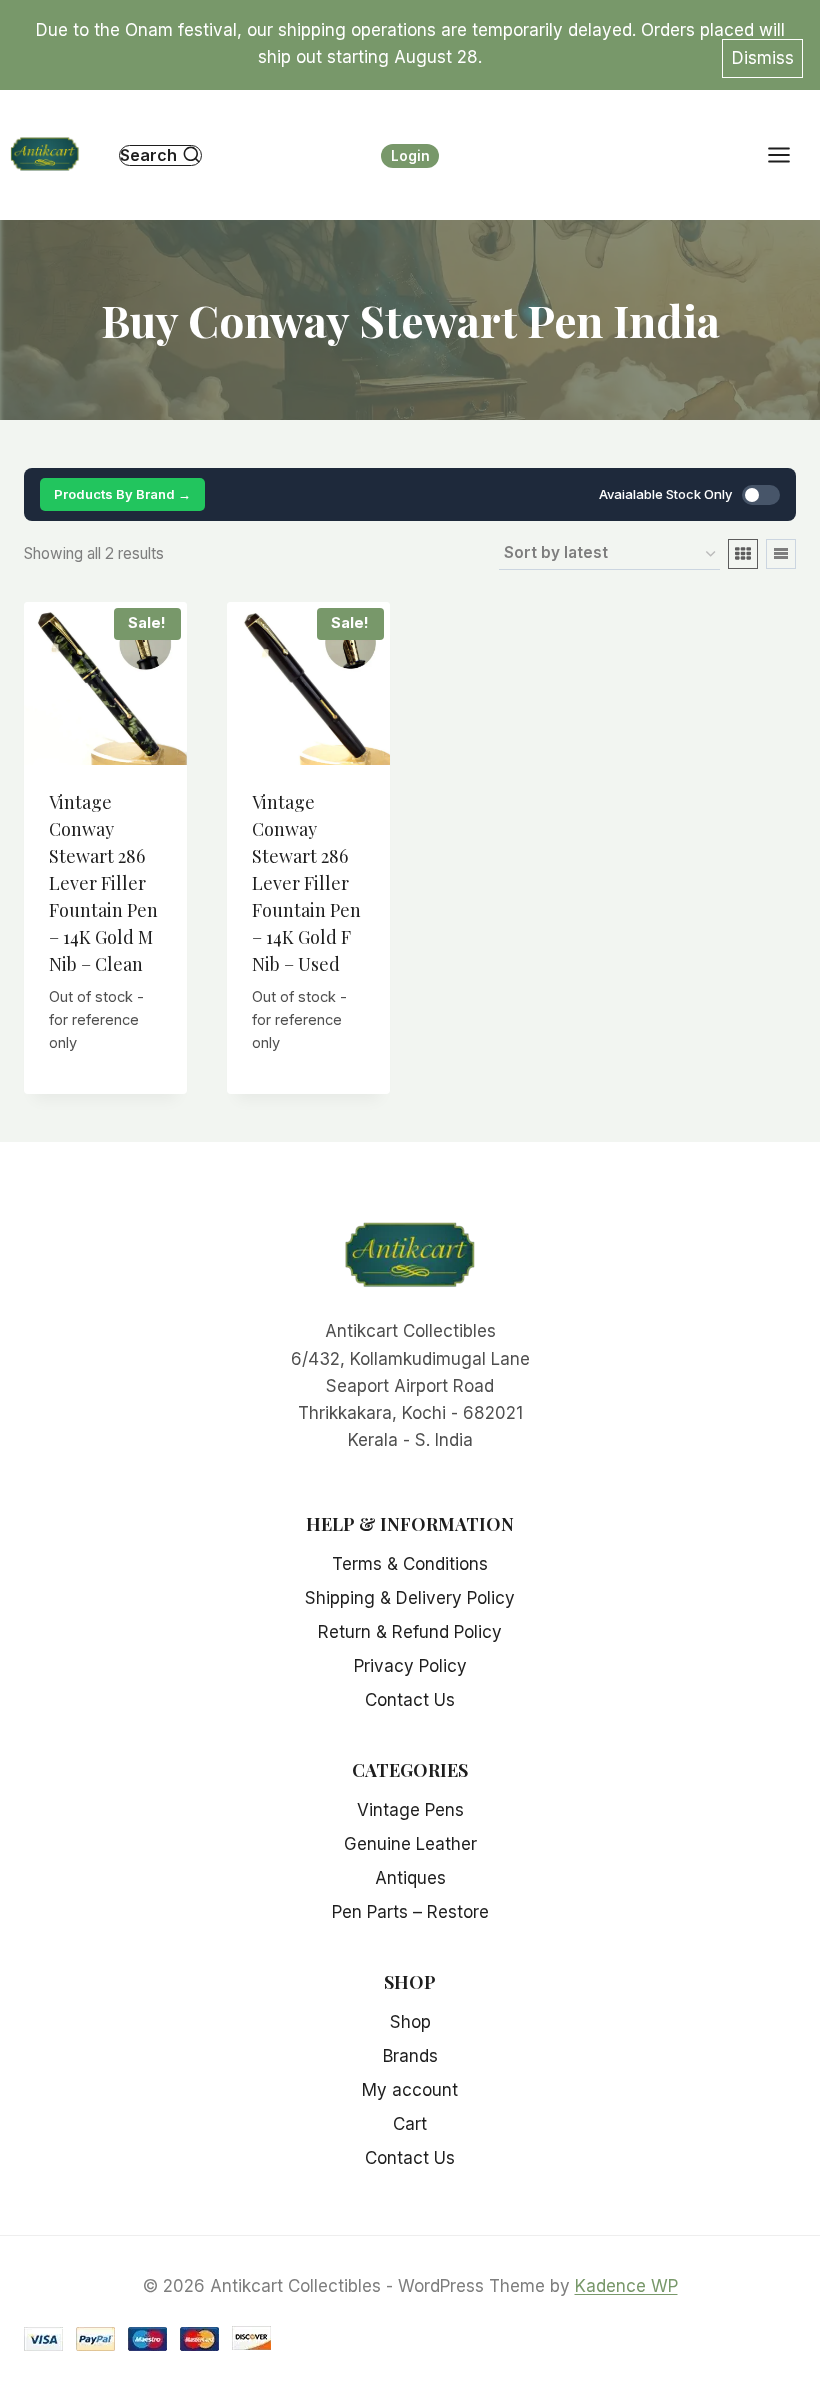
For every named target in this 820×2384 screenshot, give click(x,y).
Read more (106, 1069)
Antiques (410, 1878)
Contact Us (410, 1700)
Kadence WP (626, 2286)
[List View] (781, 554)
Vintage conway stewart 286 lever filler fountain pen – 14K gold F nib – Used (306, 883)
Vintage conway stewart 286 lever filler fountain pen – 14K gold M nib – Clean (103, 883)
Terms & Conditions (410, 1564)
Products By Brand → (122, 494)
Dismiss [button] (763, 58)
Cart (410, 2124)
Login (410, 156)
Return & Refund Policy (410, 1632)
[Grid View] (743, 554)
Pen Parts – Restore (410, 1912)
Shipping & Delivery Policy (410, 1598)
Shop (410, 2022)
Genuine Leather (410, 1844)
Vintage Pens (410, 1810)
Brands (410, 2056)
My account (410, 2090)
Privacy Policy (410, 1666)
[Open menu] (789, 155)
